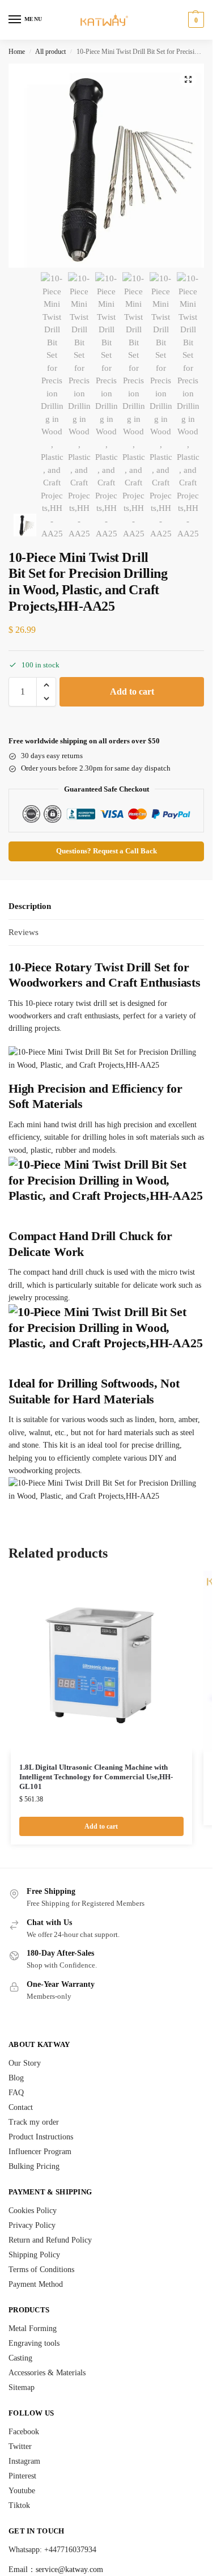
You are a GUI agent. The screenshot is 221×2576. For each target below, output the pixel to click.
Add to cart (132, 691)
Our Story (25, 2063)
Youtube (22, 2491)
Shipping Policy (34, 2255)
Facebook (24, 2432)
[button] (195, 20)
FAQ (16, 2093)
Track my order (34, 2122)
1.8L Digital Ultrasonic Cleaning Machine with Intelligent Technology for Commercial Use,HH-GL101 (96, 1777)
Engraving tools (34, 2343)
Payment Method (36, 2284)
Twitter (20, 2446)
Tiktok (19, 2505)
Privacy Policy (32, 2225)
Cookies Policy (33, 2211)
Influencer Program (40, 2152)
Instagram (24, 2461)
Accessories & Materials (47, 2373)
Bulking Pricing (34, 2166)
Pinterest (22, 2476)
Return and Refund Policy (50, 2240)
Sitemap (22, 2387)
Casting (20, 2358)
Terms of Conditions (41, 2270)
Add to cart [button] (101, 1826)
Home (17, 52)
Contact (21, 2107)
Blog (16, 2078)
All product (50, 52)
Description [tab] (30, 906)
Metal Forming (33, 2328)
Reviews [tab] (24, 932)
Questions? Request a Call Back (107, 851)
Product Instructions (41, 2137)
